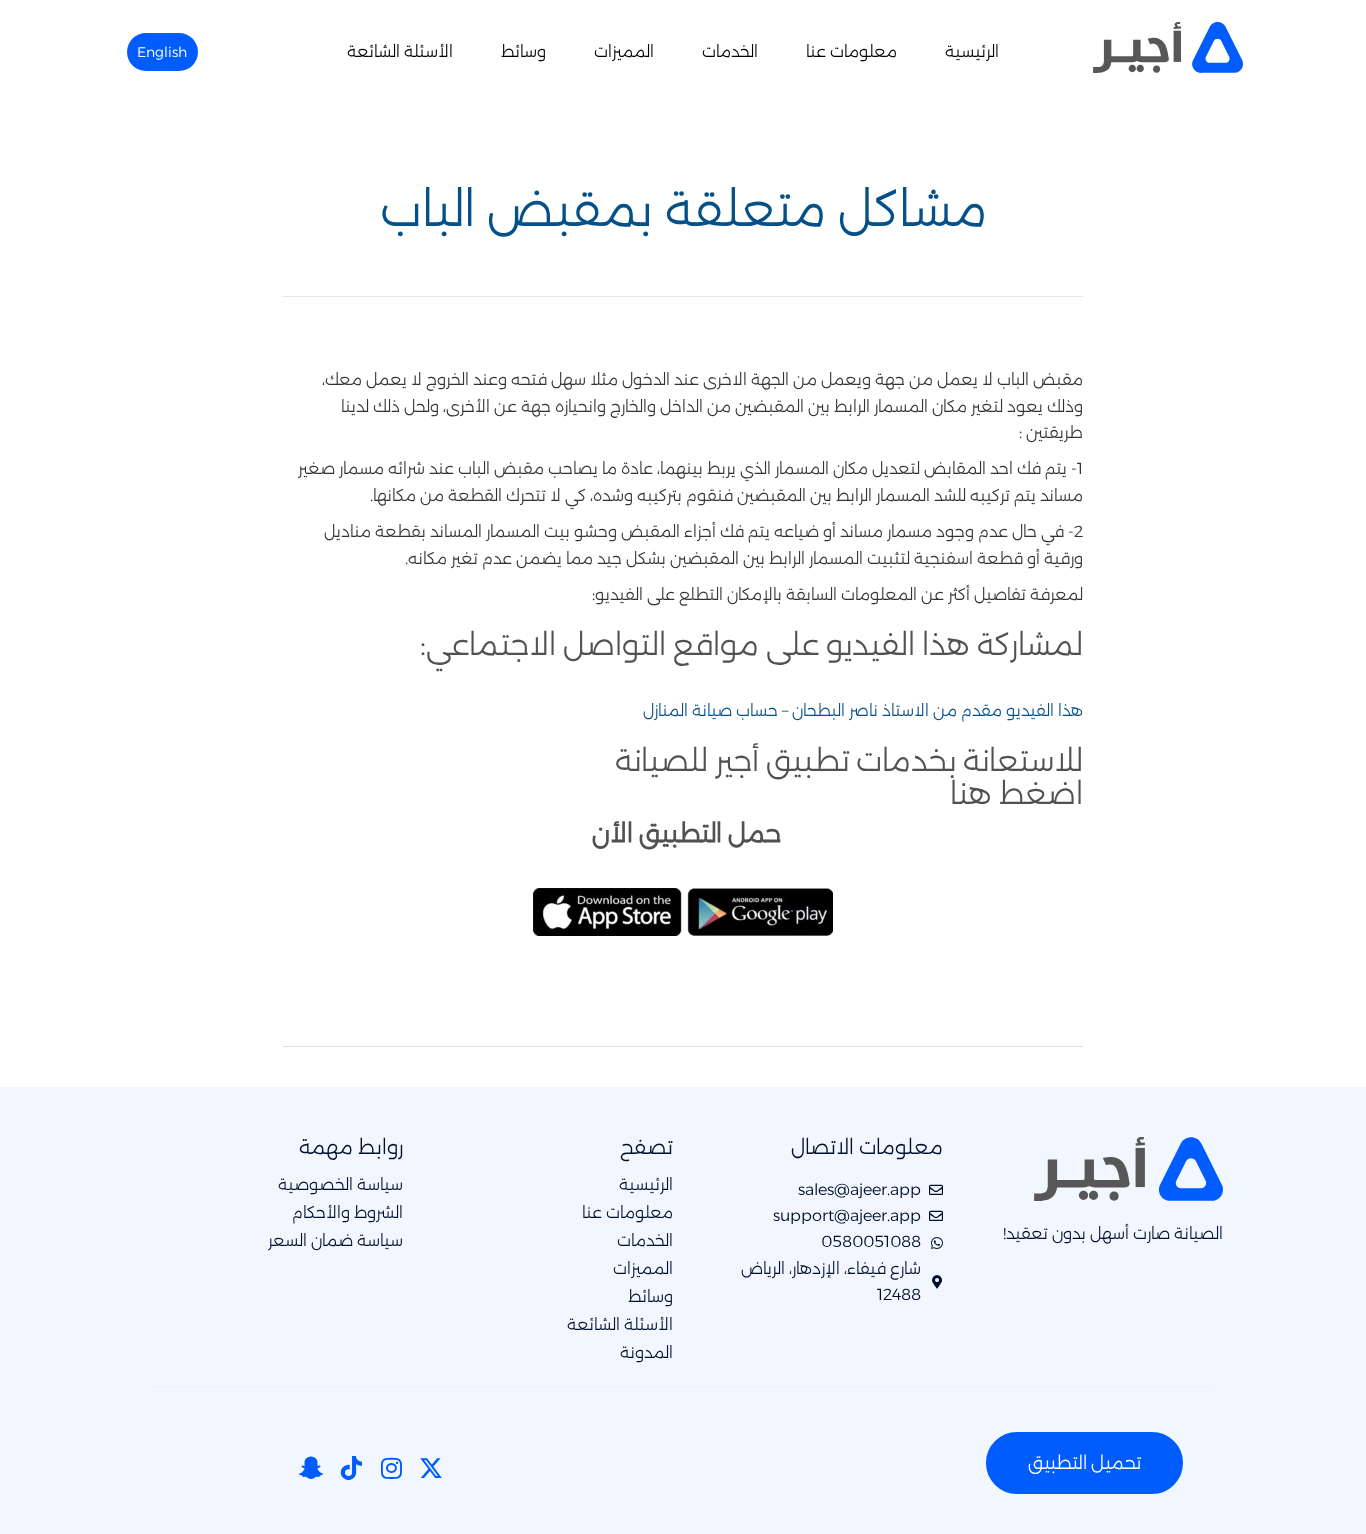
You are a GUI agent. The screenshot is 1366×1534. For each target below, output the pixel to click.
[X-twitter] (431, 1468)
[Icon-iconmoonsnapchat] (311, 1468)
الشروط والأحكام (347, 1213)
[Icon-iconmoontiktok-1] (351, 1468)
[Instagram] (391, 1468)
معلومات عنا (851, 51)
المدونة (646, 1353)
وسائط (523, 51)
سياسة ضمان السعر (335, 1241)
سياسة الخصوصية (340, 1185)
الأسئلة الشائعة (400, 51)
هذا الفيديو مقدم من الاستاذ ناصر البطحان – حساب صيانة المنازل (863, 710)
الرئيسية (972, 51)
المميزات (624, 51)
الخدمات (730, 51)
